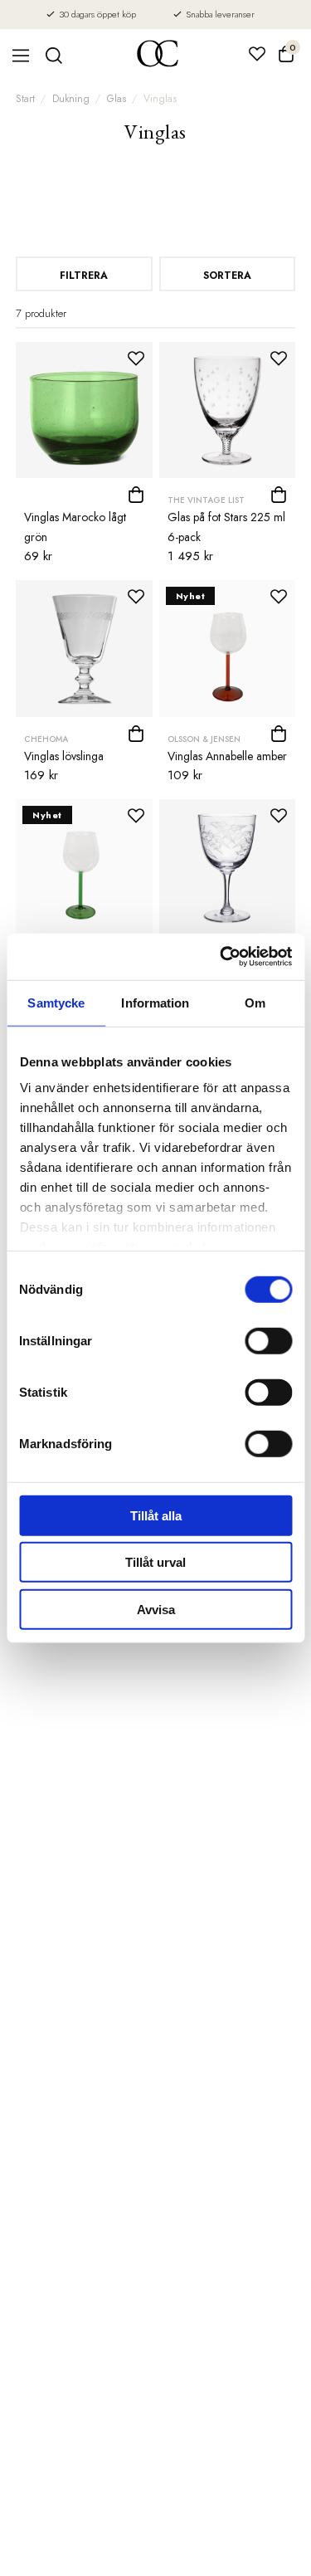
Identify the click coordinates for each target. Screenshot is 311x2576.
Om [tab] (255, 1002)
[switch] (268, 1340)
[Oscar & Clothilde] (158, 55)
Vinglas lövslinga (64, 756)
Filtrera (84, 276)
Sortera (227, 276)
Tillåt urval (155, 1562)
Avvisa (156, 1609)
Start (25, 99)
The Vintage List (206, 500)
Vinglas (160, 99)
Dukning (71, 99)
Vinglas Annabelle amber (227, 756)
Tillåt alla (156, 1515)
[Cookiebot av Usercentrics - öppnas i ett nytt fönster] (221, 957)
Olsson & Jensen (204, 739)
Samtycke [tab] (56, 1002)
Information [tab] (155, 1002)
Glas (117, 99)
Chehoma (46, 739)
